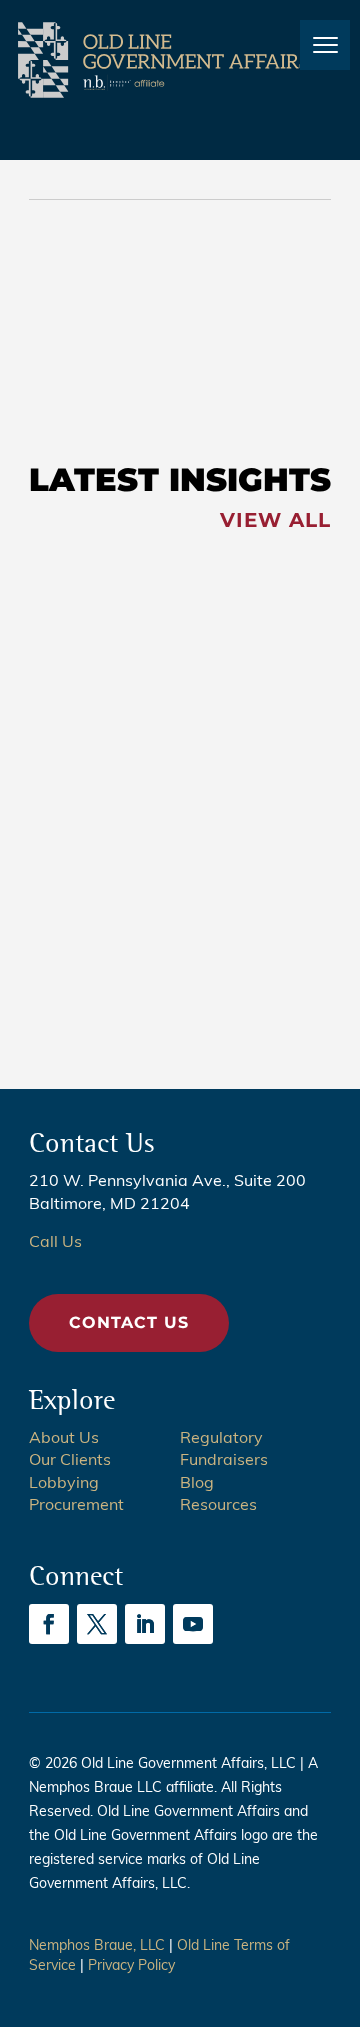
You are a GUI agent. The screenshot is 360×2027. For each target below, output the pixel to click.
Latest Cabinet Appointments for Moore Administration (124, 333)
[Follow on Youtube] (193, 1624)
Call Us (55, 1243)
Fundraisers (224, 1461)
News (57, 279)
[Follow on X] (97, 1624)
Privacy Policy (131, 1966)
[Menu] (325, 45)
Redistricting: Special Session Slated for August (120, 685)
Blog (197, 1484)
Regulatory (221, 1439)
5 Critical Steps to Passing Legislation (112, 985)
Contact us (129, 1322)
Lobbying (64, 1484)
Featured (72, 607)
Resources (218, 1506)
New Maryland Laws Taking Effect (116, 840)
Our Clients (70, 1461)
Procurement (76, 1506)
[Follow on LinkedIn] (145, 1624)
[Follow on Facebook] (49, 1624)
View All (275, 520)
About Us (64, 1439)
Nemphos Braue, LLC (97, 1946)
